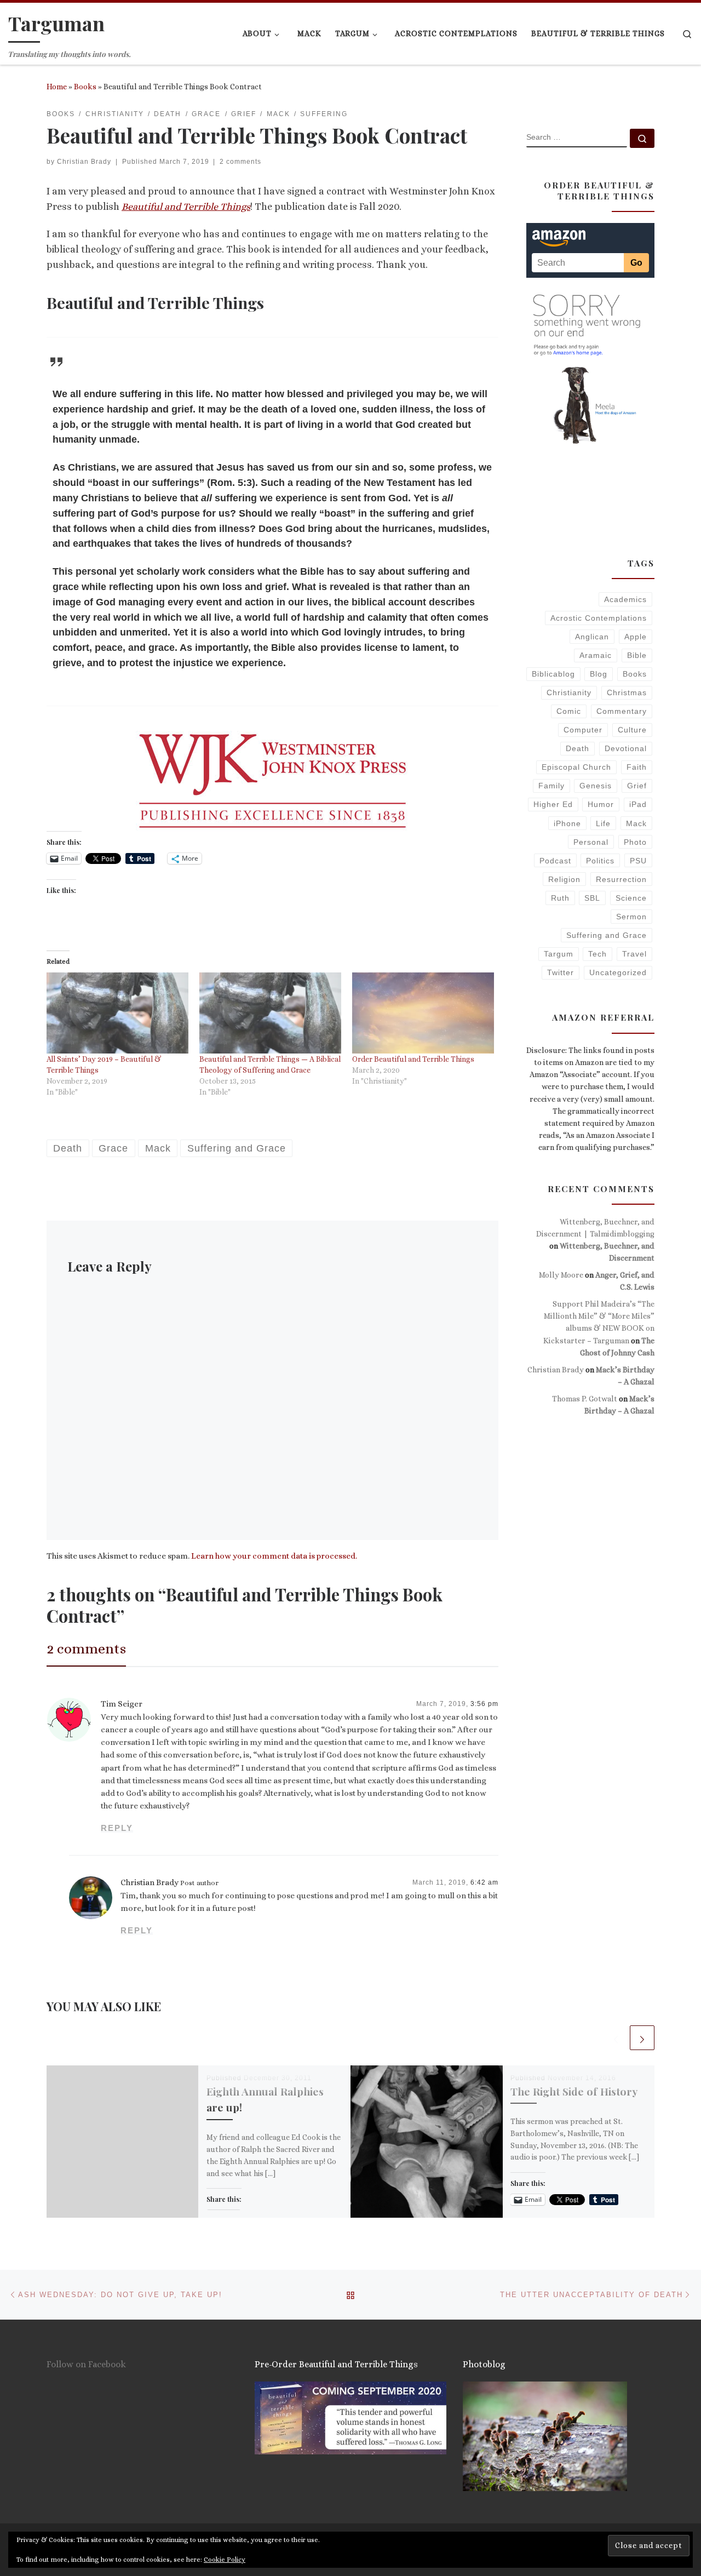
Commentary (622, 711)
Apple (636, 637)
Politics (600, 861)
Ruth (560, 898)
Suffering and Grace (607, 935)
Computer (583, 730)
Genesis (596, 786)
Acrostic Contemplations (599, 618)
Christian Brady (84, 162)
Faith (637, 767)
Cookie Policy (225, 2560)
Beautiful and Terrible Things (186, 207)
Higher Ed (553, 804)
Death (578, 748)
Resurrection (621, 879)
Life (603, 823)
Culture (632, 730)
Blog (599, 674)
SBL (592, 898)
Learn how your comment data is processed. (274, 1556)
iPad (638, 804)
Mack (636, 823)
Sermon (631, 917)
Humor (601, 804)
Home (57, 87)
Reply (117, 1828)
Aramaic (596, 655)
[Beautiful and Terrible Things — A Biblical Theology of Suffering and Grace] (270, 1013)
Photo (635, 842)
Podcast (555, 861)
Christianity (569, 692)
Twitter (561, 972)
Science (631, 898)
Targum (559, 954)
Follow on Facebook (86, 2364)
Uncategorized (618, 972)
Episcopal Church (576, 767)
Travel (634, 954)
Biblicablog (553, 674)
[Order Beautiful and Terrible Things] (423, 1013)
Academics (625, 599)
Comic (569, 711)
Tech (597, 954)
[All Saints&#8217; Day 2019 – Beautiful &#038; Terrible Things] (117, 1013)
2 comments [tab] (86, 1648)
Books (85, 87)
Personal (591, 842)
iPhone (567, 823)
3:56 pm (484, 1704)
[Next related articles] (642, 2038)
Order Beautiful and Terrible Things (413, 1059)
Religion (564, 879)
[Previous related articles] (616, 2038)
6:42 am (484, 1882)
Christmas (627, 692)
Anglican (592, 637)
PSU (638, 861)
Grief (637, 786)
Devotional (626, 748)
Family (551, 786)
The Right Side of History (574, 2091)
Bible (637, 655)
